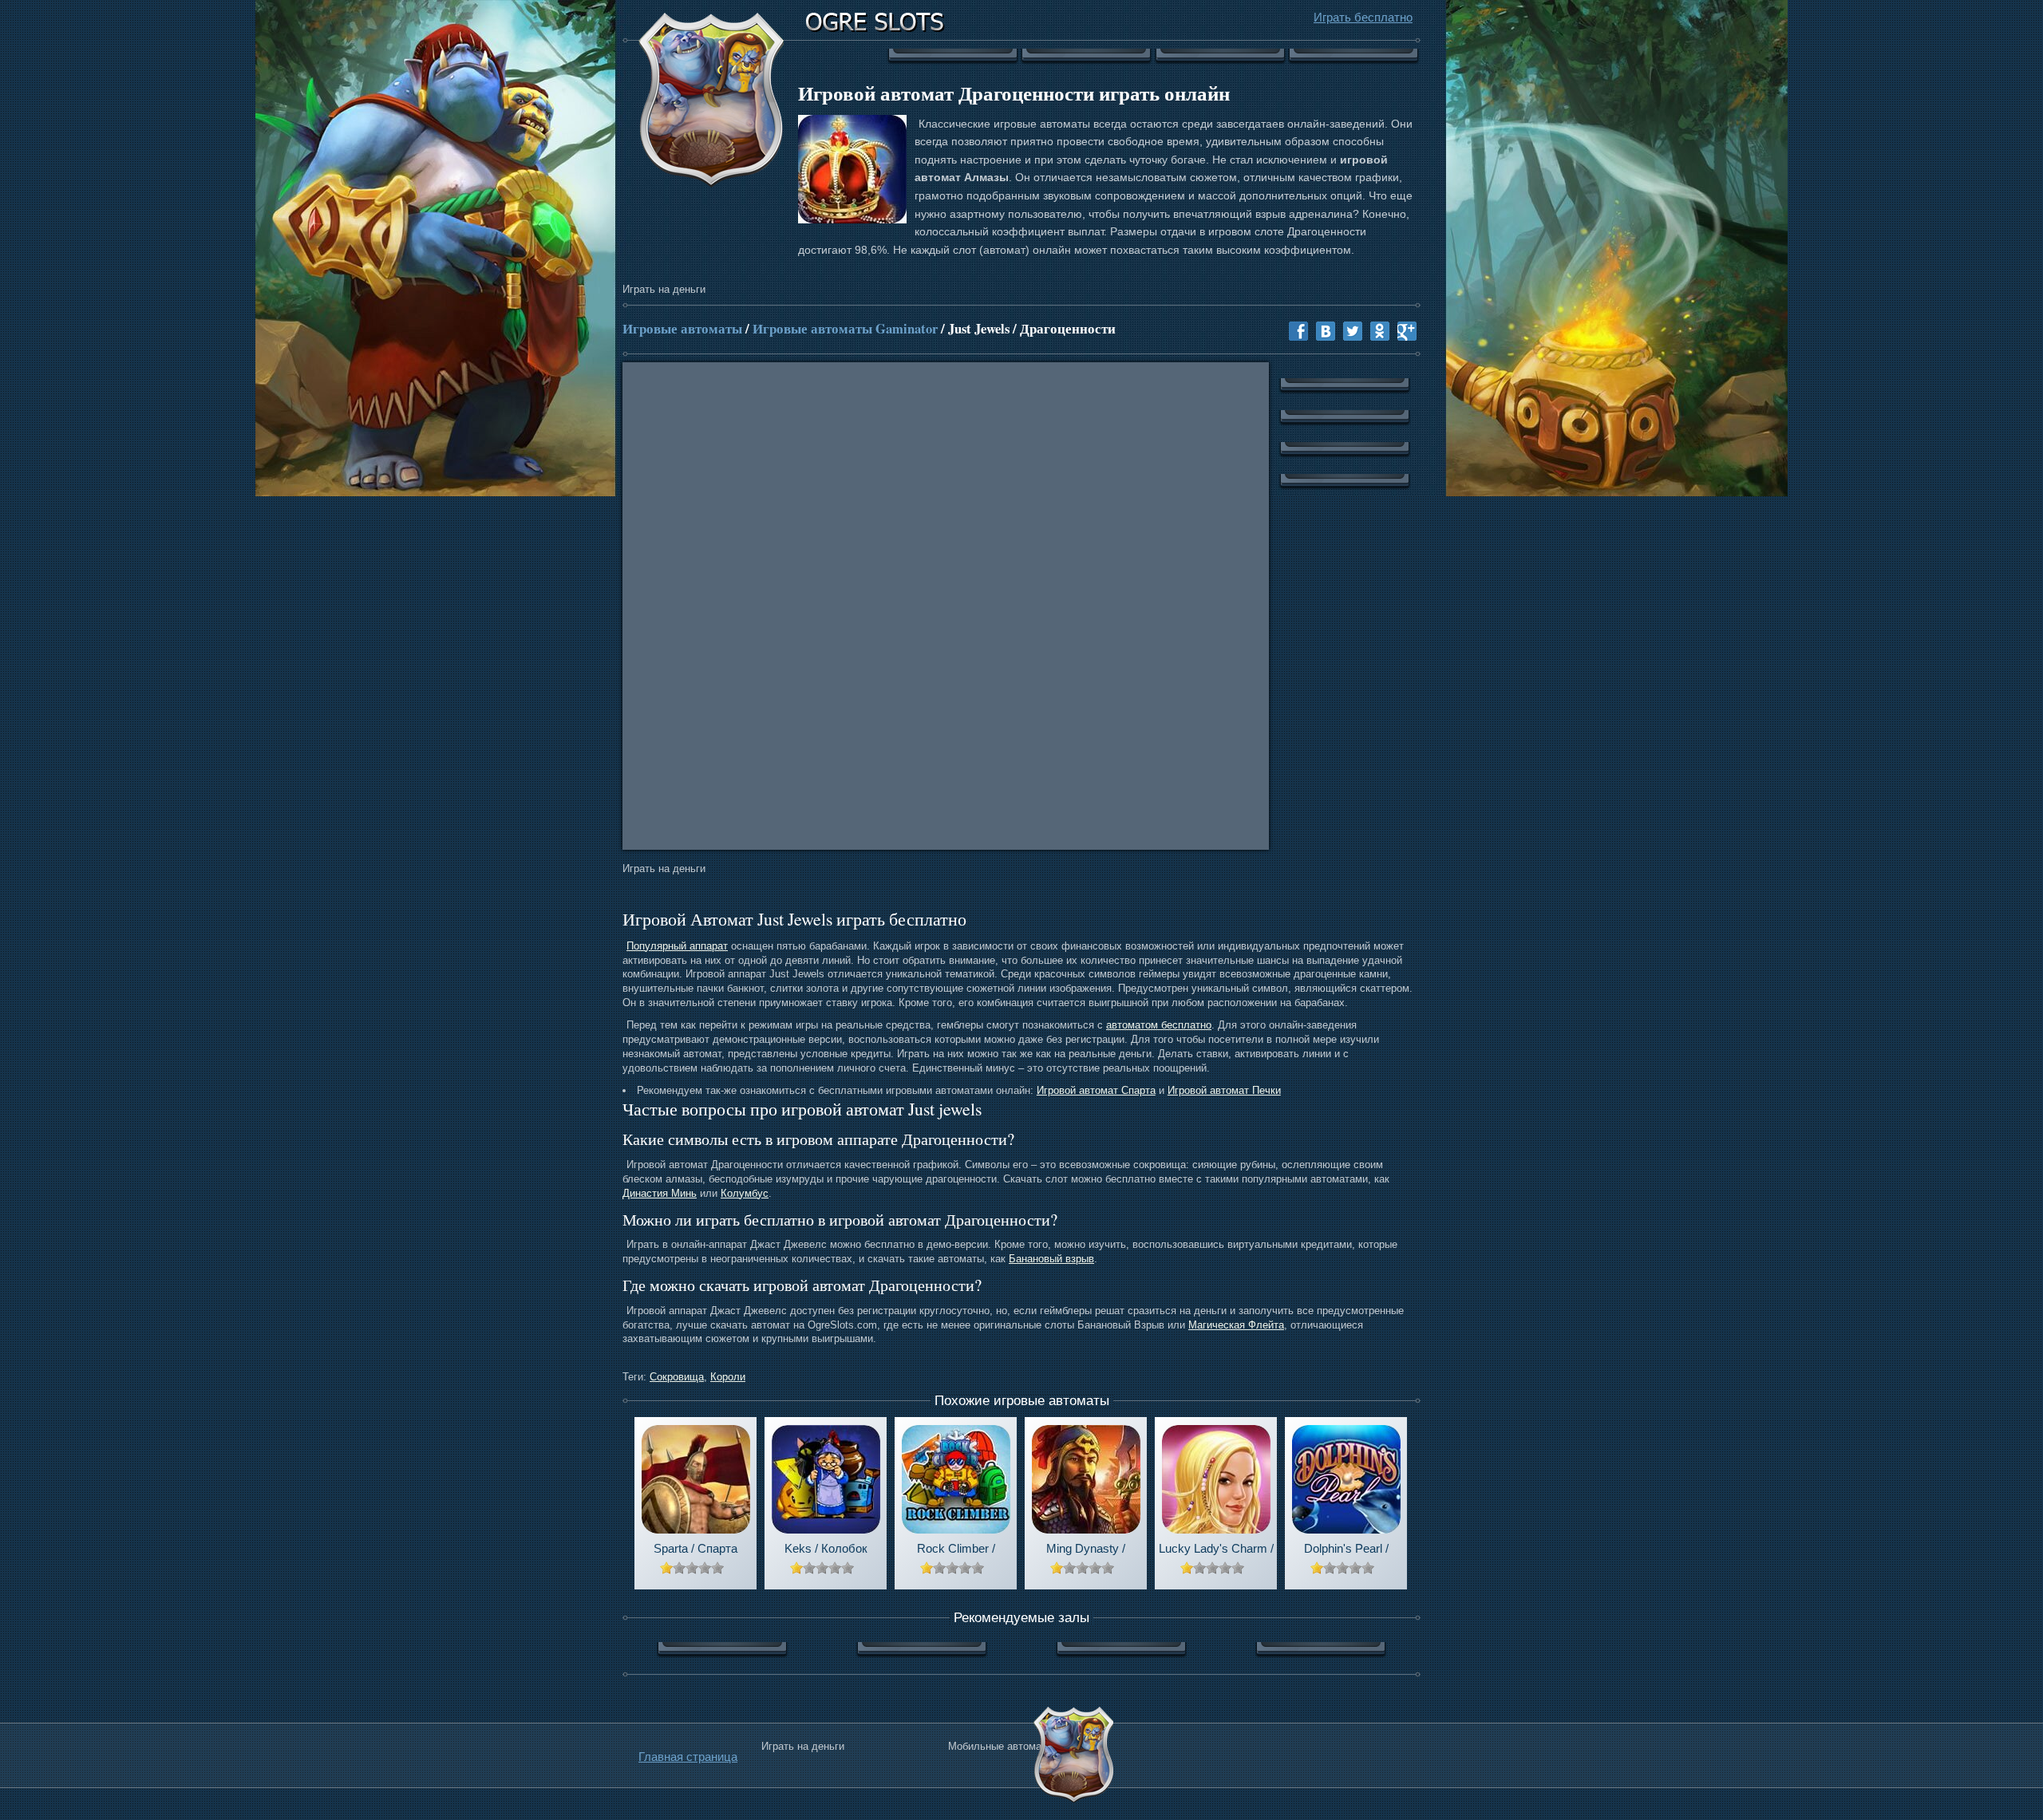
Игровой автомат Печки (1224, 1090)
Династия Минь (660, 1193)
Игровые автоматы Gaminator (845, 328)
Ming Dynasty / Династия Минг (1086, 1550)
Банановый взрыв (1051, 1259)
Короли (728, 1377)
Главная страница (688, 1757)
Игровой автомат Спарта (1096, 1090)
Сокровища (677, 1377)
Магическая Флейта (1236, 1325)
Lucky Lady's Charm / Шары (1216, 1550)
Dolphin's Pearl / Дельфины (1346, 1550)
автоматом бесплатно (1159, 1025)
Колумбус (745, 1193)
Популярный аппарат (677, 946)
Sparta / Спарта (695, 1548)
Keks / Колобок (826, 1548)
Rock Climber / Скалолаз (956, 1550)
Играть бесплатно (1363, 17)
